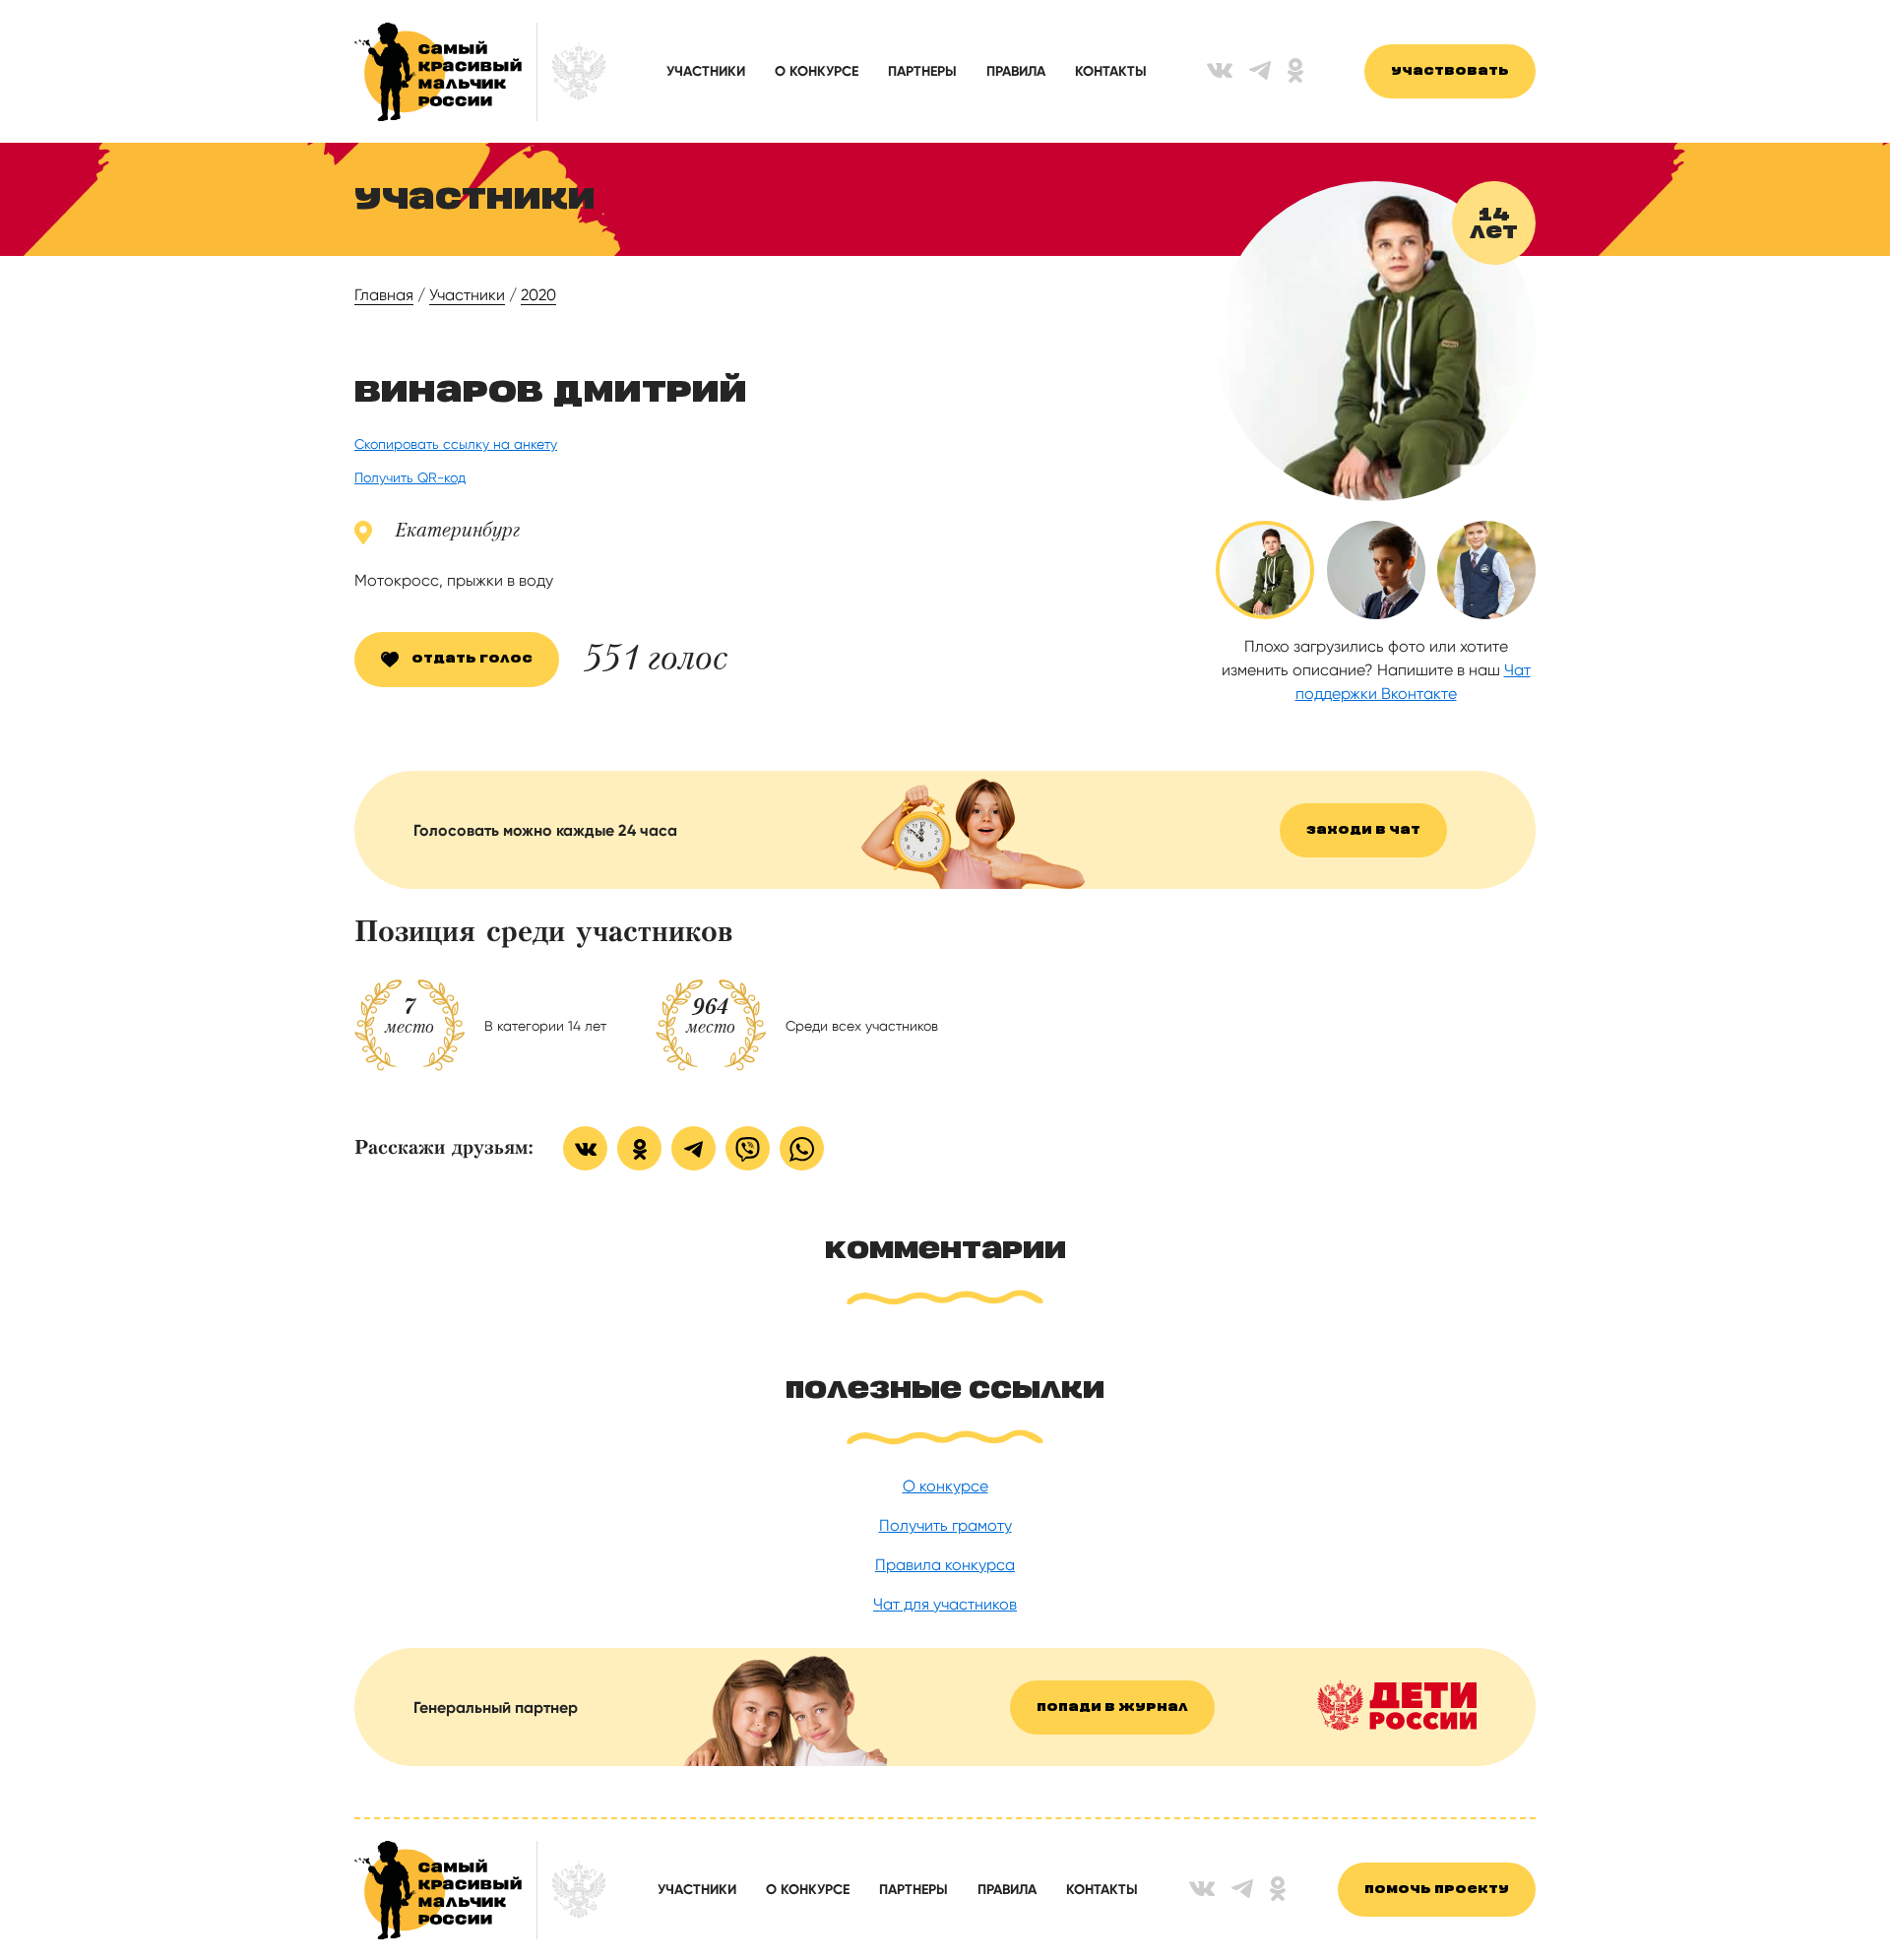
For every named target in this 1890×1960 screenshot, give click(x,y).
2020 (538, 295)
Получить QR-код (410, 477)
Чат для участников (945, 1604)
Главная (384, 295)
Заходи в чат (1363, 830)
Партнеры (922, 71)
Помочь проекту (1437, 1890)
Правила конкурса (945, 1565)
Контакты (1111, 71)
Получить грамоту (945, 1525)
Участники (706, 71)
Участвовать (1450, 71)
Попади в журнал (1112, 1707)
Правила (1016, 71)
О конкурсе (817, 71)
